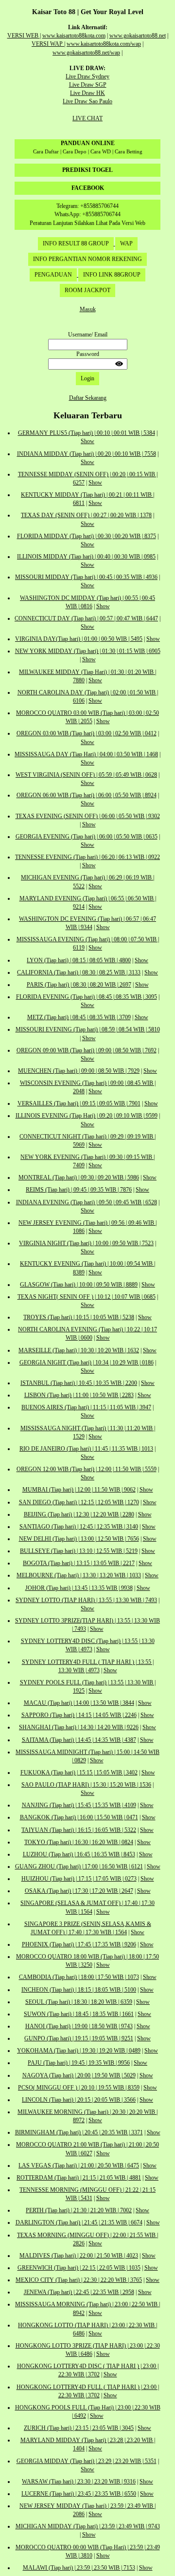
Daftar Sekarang (88, 398)
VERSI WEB (24, 36)
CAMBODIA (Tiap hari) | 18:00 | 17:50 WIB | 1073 (79, 1977)
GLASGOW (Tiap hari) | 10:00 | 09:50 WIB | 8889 (79, 1285)
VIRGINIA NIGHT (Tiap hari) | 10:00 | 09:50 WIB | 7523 (86, 1243)
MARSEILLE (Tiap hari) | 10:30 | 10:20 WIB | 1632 (79, 1350)
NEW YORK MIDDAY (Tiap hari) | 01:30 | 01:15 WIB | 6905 (88, 651)
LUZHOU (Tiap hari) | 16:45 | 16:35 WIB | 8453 (79, 1854)
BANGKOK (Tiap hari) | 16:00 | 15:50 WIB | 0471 (79, 1817)
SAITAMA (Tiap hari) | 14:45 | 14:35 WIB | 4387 (79, 1740)
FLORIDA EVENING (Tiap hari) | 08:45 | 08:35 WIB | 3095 (87, 997)
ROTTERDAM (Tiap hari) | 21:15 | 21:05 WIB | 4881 (79, 2178)
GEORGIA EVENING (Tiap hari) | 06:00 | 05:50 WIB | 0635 (87, 837)
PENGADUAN (53, 275)
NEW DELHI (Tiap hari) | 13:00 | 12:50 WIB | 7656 (79, 1539)
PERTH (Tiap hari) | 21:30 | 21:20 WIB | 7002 (79, 2210)
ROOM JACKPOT (87, 290)
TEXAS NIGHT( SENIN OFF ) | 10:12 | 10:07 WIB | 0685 (87, 1297)
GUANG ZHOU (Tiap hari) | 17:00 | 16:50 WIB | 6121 (79, 1867)
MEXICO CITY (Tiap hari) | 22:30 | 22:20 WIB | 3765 (79, 2280)
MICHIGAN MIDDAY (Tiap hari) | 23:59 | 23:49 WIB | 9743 (88, 2526)
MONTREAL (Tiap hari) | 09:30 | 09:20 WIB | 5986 (79, 1177)
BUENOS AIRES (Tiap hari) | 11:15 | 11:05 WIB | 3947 (86, 1407)
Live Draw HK (87, 93)
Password (88, 354)
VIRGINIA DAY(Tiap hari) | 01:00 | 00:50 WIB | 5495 (79, 639)
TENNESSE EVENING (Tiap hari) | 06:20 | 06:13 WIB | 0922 (87, 857)
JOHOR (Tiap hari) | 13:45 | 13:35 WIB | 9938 (79, 1588)
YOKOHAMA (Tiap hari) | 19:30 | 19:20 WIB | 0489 (79, 2051)
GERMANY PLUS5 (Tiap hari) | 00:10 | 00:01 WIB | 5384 (87, 433)
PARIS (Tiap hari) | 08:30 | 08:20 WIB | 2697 (79, 985)
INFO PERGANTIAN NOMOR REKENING (87, 259)
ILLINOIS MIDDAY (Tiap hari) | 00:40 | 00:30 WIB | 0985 (86, 557)
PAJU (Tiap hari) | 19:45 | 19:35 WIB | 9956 (79, 2063)
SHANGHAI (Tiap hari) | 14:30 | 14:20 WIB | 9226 (79, 1727)
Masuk (88, 309)
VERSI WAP (48, 44)
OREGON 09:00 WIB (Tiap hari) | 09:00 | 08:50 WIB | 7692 (87, 1050)
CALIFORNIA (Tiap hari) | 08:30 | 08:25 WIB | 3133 (79, 972)
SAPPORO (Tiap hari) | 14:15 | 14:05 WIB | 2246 (79, 1715)
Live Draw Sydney (87, 76)
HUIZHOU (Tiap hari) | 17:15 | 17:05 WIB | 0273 (79, 1879)
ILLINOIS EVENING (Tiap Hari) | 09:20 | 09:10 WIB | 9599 (87, 1116)
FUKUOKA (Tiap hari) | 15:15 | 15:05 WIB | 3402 (79, 1773)
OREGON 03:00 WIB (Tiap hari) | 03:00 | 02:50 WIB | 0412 (87, 733)
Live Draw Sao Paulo (87, 101)
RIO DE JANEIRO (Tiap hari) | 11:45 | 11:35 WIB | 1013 (86, 1449)
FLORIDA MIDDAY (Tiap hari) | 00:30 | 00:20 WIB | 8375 (87, 536)
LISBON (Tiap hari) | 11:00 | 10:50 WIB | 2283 (79, 1395)
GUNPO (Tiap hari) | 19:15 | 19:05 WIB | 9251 (79, 2038)
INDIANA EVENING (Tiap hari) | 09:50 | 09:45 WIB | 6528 (87, 1202)
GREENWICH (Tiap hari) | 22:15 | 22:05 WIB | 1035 (79, 2268)
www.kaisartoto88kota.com (74, 36)
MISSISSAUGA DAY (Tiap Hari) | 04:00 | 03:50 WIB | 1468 (86, 754)
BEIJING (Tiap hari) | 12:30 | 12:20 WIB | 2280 (79, 1514)
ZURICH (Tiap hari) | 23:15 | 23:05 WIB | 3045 (79, 2428)
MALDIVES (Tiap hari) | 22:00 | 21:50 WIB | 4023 (79, 2256)
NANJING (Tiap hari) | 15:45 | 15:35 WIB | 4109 (79, 1805)
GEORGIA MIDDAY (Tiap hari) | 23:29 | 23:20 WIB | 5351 (87, 2461)
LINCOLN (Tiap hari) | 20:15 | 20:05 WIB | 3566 (79, 2100)
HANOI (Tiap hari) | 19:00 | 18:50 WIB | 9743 (79, 2026)
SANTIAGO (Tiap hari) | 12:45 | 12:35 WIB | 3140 (79, 1527)
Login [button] (87, 378)
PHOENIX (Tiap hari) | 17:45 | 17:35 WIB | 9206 (79, 1944)
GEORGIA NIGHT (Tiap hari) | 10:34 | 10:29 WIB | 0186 (87, 1363)
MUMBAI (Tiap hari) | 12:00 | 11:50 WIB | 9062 (79, 1490)
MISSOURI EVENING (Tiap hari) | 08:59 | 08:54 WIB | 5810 (88, 1029)
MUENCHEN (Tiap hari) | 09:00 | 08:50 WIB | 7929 (79, 1071)
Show (87, 441)
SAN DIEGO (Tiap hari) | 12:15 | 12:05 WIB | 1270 (79, 1502)
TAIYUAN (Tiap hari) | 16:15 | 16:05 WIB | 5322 (79, 1830)
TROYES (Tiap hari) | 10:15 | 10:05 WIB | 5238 (79, 1317)
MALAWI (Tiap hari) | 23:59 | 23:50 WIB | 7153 (79, 2568)
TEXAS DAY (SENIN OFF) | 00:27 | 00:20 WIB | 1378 (86, 515)
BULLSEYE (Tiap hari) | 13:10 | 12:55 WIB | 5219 (79, 1551)
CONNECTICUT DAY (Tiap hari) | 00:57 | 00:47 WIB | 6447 (86, 618)
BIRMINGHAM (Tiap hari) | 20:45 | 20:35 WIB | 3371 (79, 2132)
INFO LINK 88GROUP (112, 275)
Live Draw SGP (88, 85)
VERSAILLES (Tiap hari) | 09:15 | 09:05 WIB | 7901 (79, 1103)
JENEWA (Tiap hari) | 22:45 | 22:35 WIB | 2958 (79, 2292)
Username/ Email (88, 335)
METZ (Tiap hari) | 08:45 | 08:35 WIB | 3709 (79, 1017)
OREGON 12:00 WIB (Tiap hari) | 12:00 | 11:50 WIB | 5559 (87, 1469)
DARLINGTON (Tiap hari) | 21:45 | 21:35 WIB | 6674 (79, 2222)
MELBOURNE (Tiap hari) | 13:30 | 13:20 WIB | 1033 (79, 1575)
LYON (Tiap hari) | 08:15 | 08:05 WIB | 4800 (79, 960)
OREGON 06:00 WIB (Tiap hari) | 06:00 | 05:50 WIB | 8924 (87, 795)
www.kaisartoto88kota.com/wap (104, 44)
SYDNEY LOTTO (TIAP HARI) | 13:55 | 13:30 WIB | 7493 (86, 1600)
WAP (126, 243)
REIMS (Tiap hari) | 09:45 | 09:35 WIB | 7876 (79, 1190)
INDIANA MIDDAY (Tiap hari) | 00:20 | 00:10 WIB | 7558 (87, 454)
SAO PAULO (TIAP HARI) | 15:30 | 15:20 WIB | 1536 (86, 1785)
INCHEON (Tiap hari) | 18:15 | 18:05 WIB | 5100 (79, 1990)
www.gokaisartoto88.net (138, 36)
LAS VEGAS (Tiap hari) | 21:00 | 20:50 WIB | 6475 (79, 2165)
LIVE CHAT (87, 118)
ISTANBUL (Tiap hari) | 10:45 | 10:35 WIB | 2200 (79, 1383)
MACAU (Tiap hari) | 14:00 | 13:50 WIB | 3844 (79, 1703)
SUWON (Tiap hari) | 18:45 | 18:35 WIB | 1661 (79, 2014)
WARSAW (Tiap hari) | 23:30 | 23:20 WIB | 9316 (79, 2482)
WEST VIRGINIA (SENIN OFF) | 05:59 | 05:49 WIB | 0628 (86, 775)
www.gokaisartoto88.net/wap (86, 53)
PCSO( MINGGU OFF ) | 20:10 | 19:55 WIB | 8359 (79, 2088)
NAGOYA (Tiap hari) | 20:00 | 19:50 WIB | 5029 (79, 2075)
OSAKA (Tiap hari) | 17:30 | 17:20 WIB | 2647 (79, 1891)
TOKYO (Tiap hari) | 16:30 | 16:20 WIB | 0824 (79, 1842)
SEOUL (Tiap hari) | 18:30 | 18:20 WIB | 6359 (79, 2002)
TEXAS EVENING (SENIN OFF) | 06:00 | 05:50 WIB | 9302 (88, 816)
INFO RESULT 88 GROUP (76, 243)
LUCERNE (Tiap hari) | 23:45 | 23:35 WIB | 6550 (79, 2494)
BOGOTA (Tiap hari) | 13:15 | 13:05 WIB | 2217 (79, 1563)
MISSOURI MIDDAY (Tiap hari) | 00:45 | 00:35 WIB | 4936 (86, 577)
